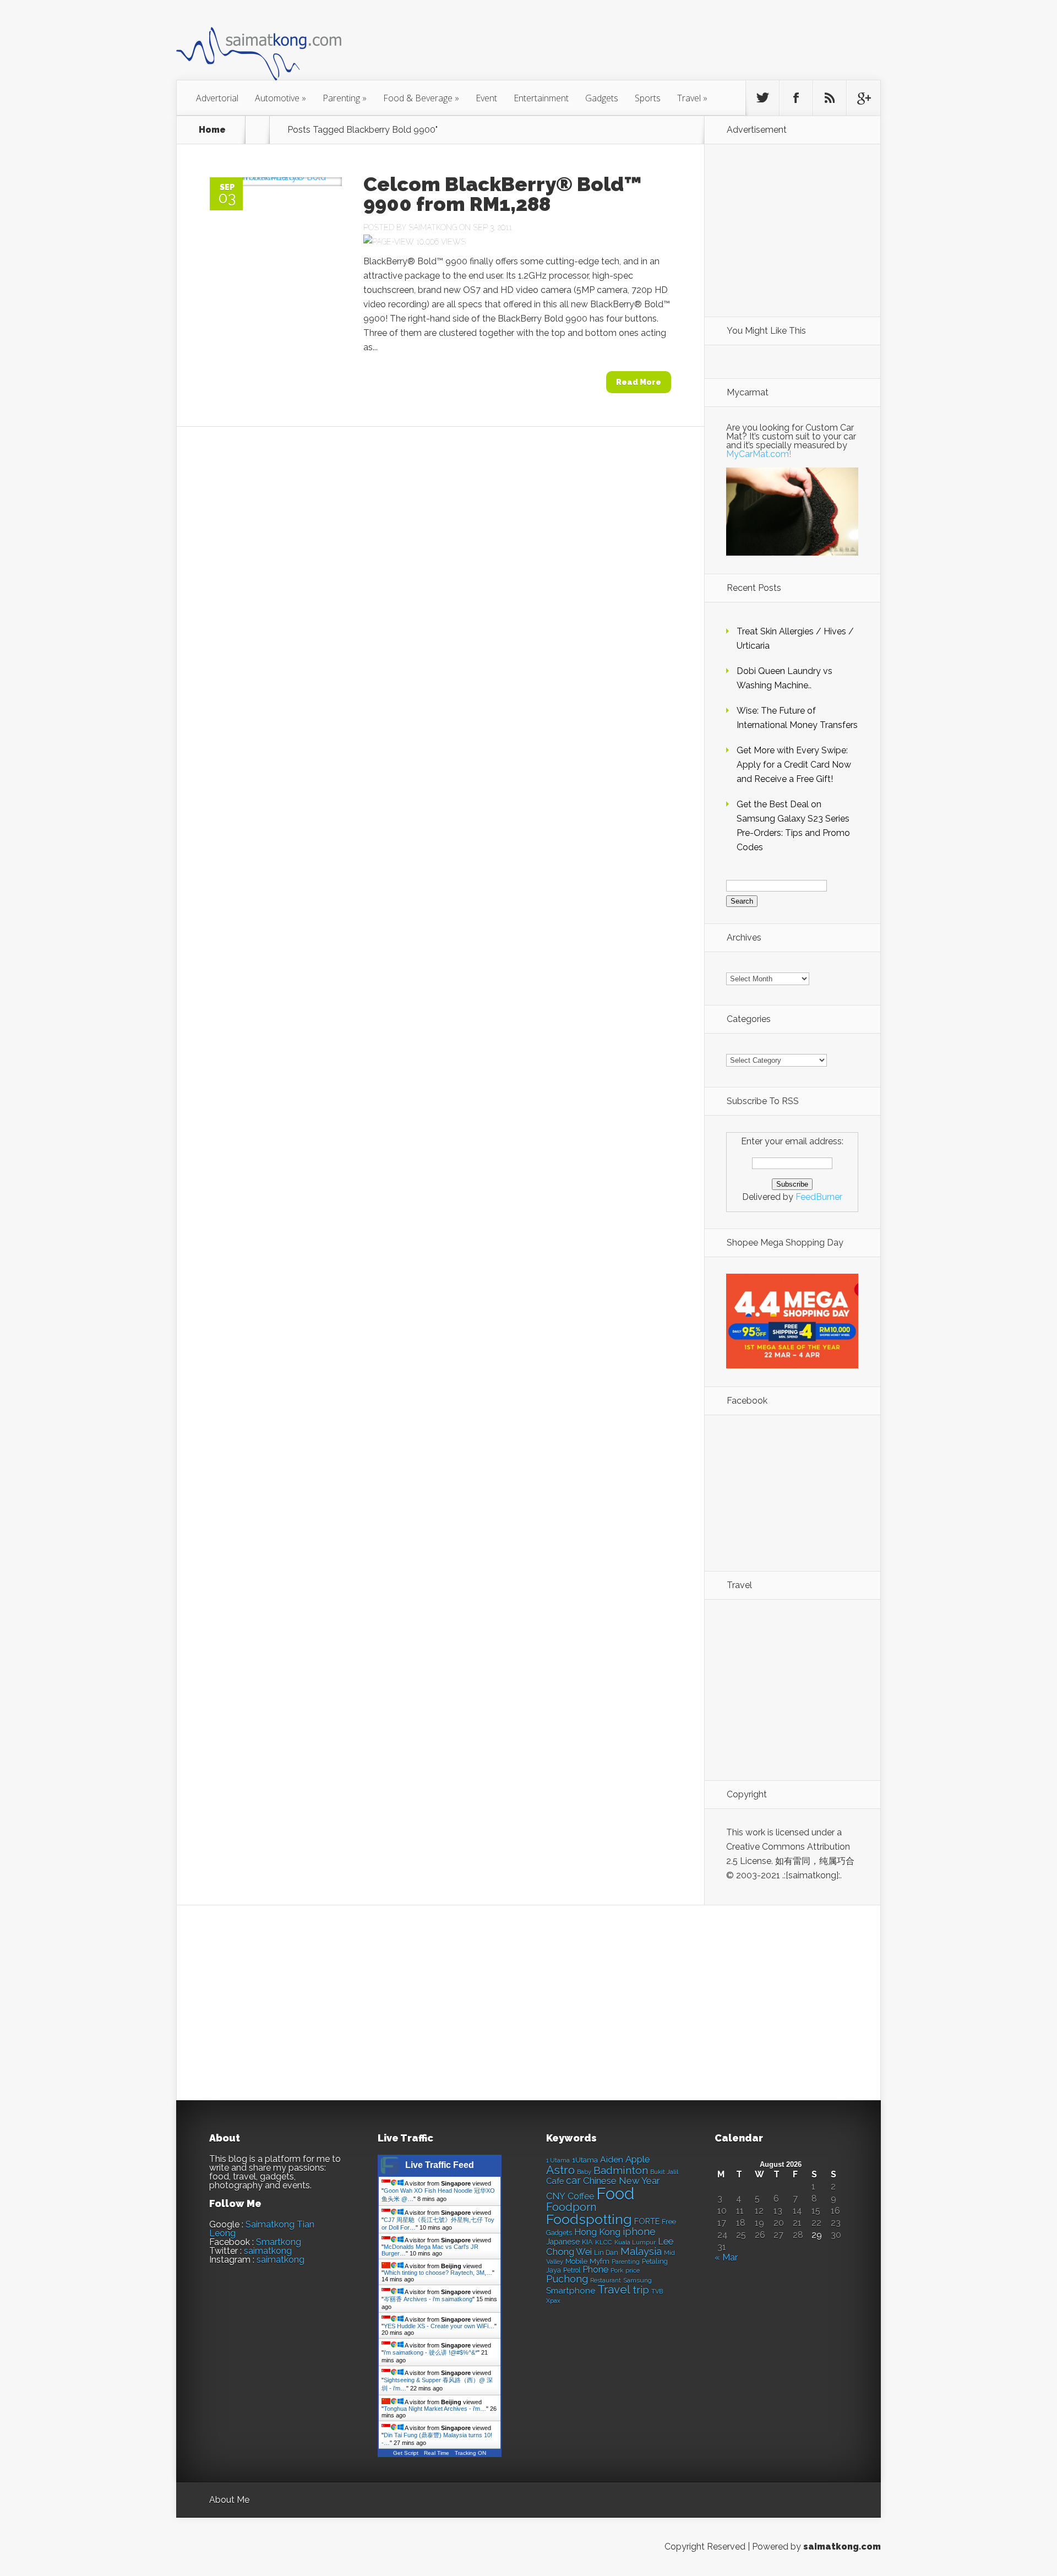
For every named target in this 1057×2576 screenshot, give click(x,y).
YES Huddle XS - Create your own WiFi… (439, 2326)
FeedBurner (819, 1197)
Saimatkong (433, 227)
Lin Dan (606, 2253)
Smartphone (571, 2291)
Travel (692, 98)
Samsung (638, 2280)
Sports (648, 98)
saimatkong (268, 2251)
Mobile (576, 2261)
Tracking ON (470, 2453)
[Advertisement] (589, 46)
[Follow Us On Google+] (863, 98)
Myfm (600, 2261)
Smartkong (279, 2242)
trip (641, 2290)
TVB (657, 2292)
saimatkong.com (842, 2547)
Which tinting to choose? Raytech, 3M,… (438, 2273)
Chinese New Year (622, 2181)
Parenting (345, 98)
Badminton (621, 2170)
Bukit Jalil (664, 2172)
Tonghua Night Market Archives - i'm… (435, 2409)
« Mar (726, 2257)
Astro (560, 2170)
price (633, 2271)
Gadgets (602, 98)
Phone (595, 2270)
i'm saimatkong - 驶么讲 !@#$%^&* (431, 2352)
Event (486, 98)
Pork (617, 2271)
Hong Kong (597, 2232)
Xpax (553, 2301)
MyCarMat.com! (759, 454)
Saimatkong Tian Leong (262, 2229)
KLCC (604, 2242)
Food (615, 2194)
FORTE (647, 2221)
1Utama (585, 2160)
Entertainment (541, 98)
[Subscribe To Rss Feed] (830, 98)
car (573, 2180)
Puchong (567, 2279)
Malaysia (641, 2251)
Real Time (437, 2453)
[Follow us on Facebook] (796, 98)
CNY (556, 2196)
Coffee (581, 2196)
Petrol (572, 2270)
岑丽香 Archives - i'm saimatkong (428, 2299)
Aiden (612, 2159)
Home (212, 130)
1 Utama (558, 2160)
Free (669, 2222)
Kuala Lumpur (635, 2242)
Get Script (406, 2453)
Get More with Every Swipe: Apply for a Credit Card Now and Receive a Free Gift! (794, 765)
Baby (584, 2172)
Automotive (280, 98)
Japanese (563, 2242)
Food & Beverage (421, 98)
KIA (587, 2242)
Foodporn (571, 2207)
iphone (639, 2232)
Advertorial (217, 98)
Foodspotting (589, 2219)
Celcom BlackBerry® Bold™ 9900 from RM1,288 (503, 194)
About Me (229, 2500)
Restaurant (606, 2281)
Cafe (555, 2181)
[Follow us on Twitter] (762, 98)
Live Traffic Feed (440, 2165)
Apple (638, 2159)
